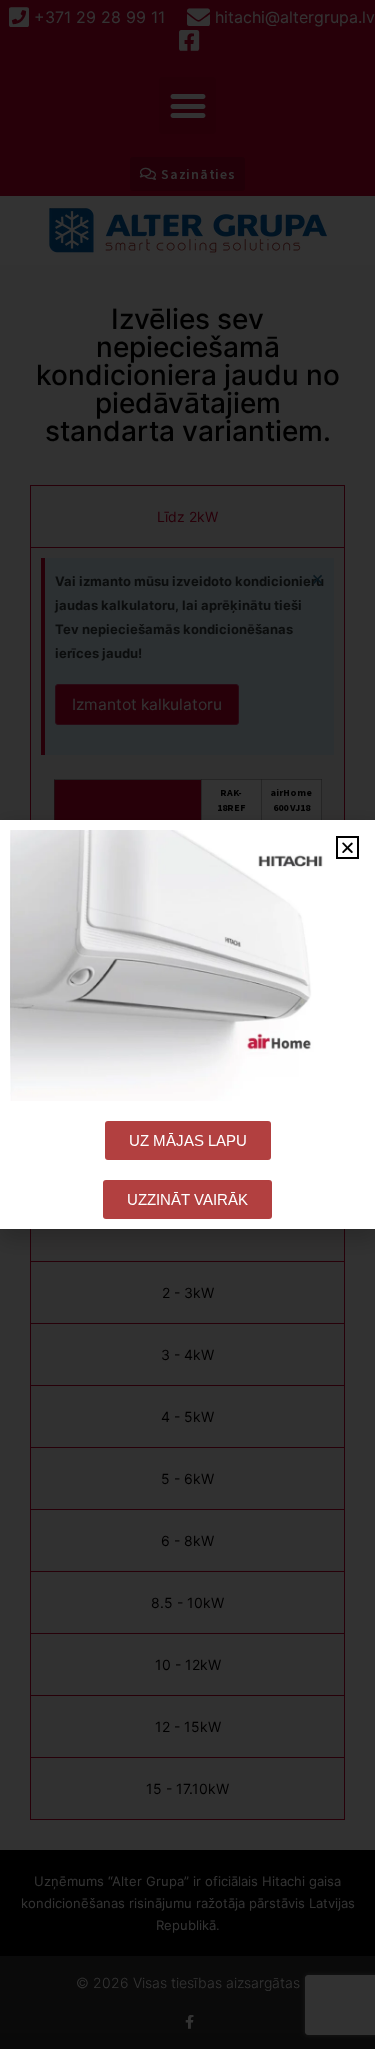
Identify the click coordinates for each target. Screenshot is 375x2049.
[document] (187, 1024)
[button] (347, 847)
